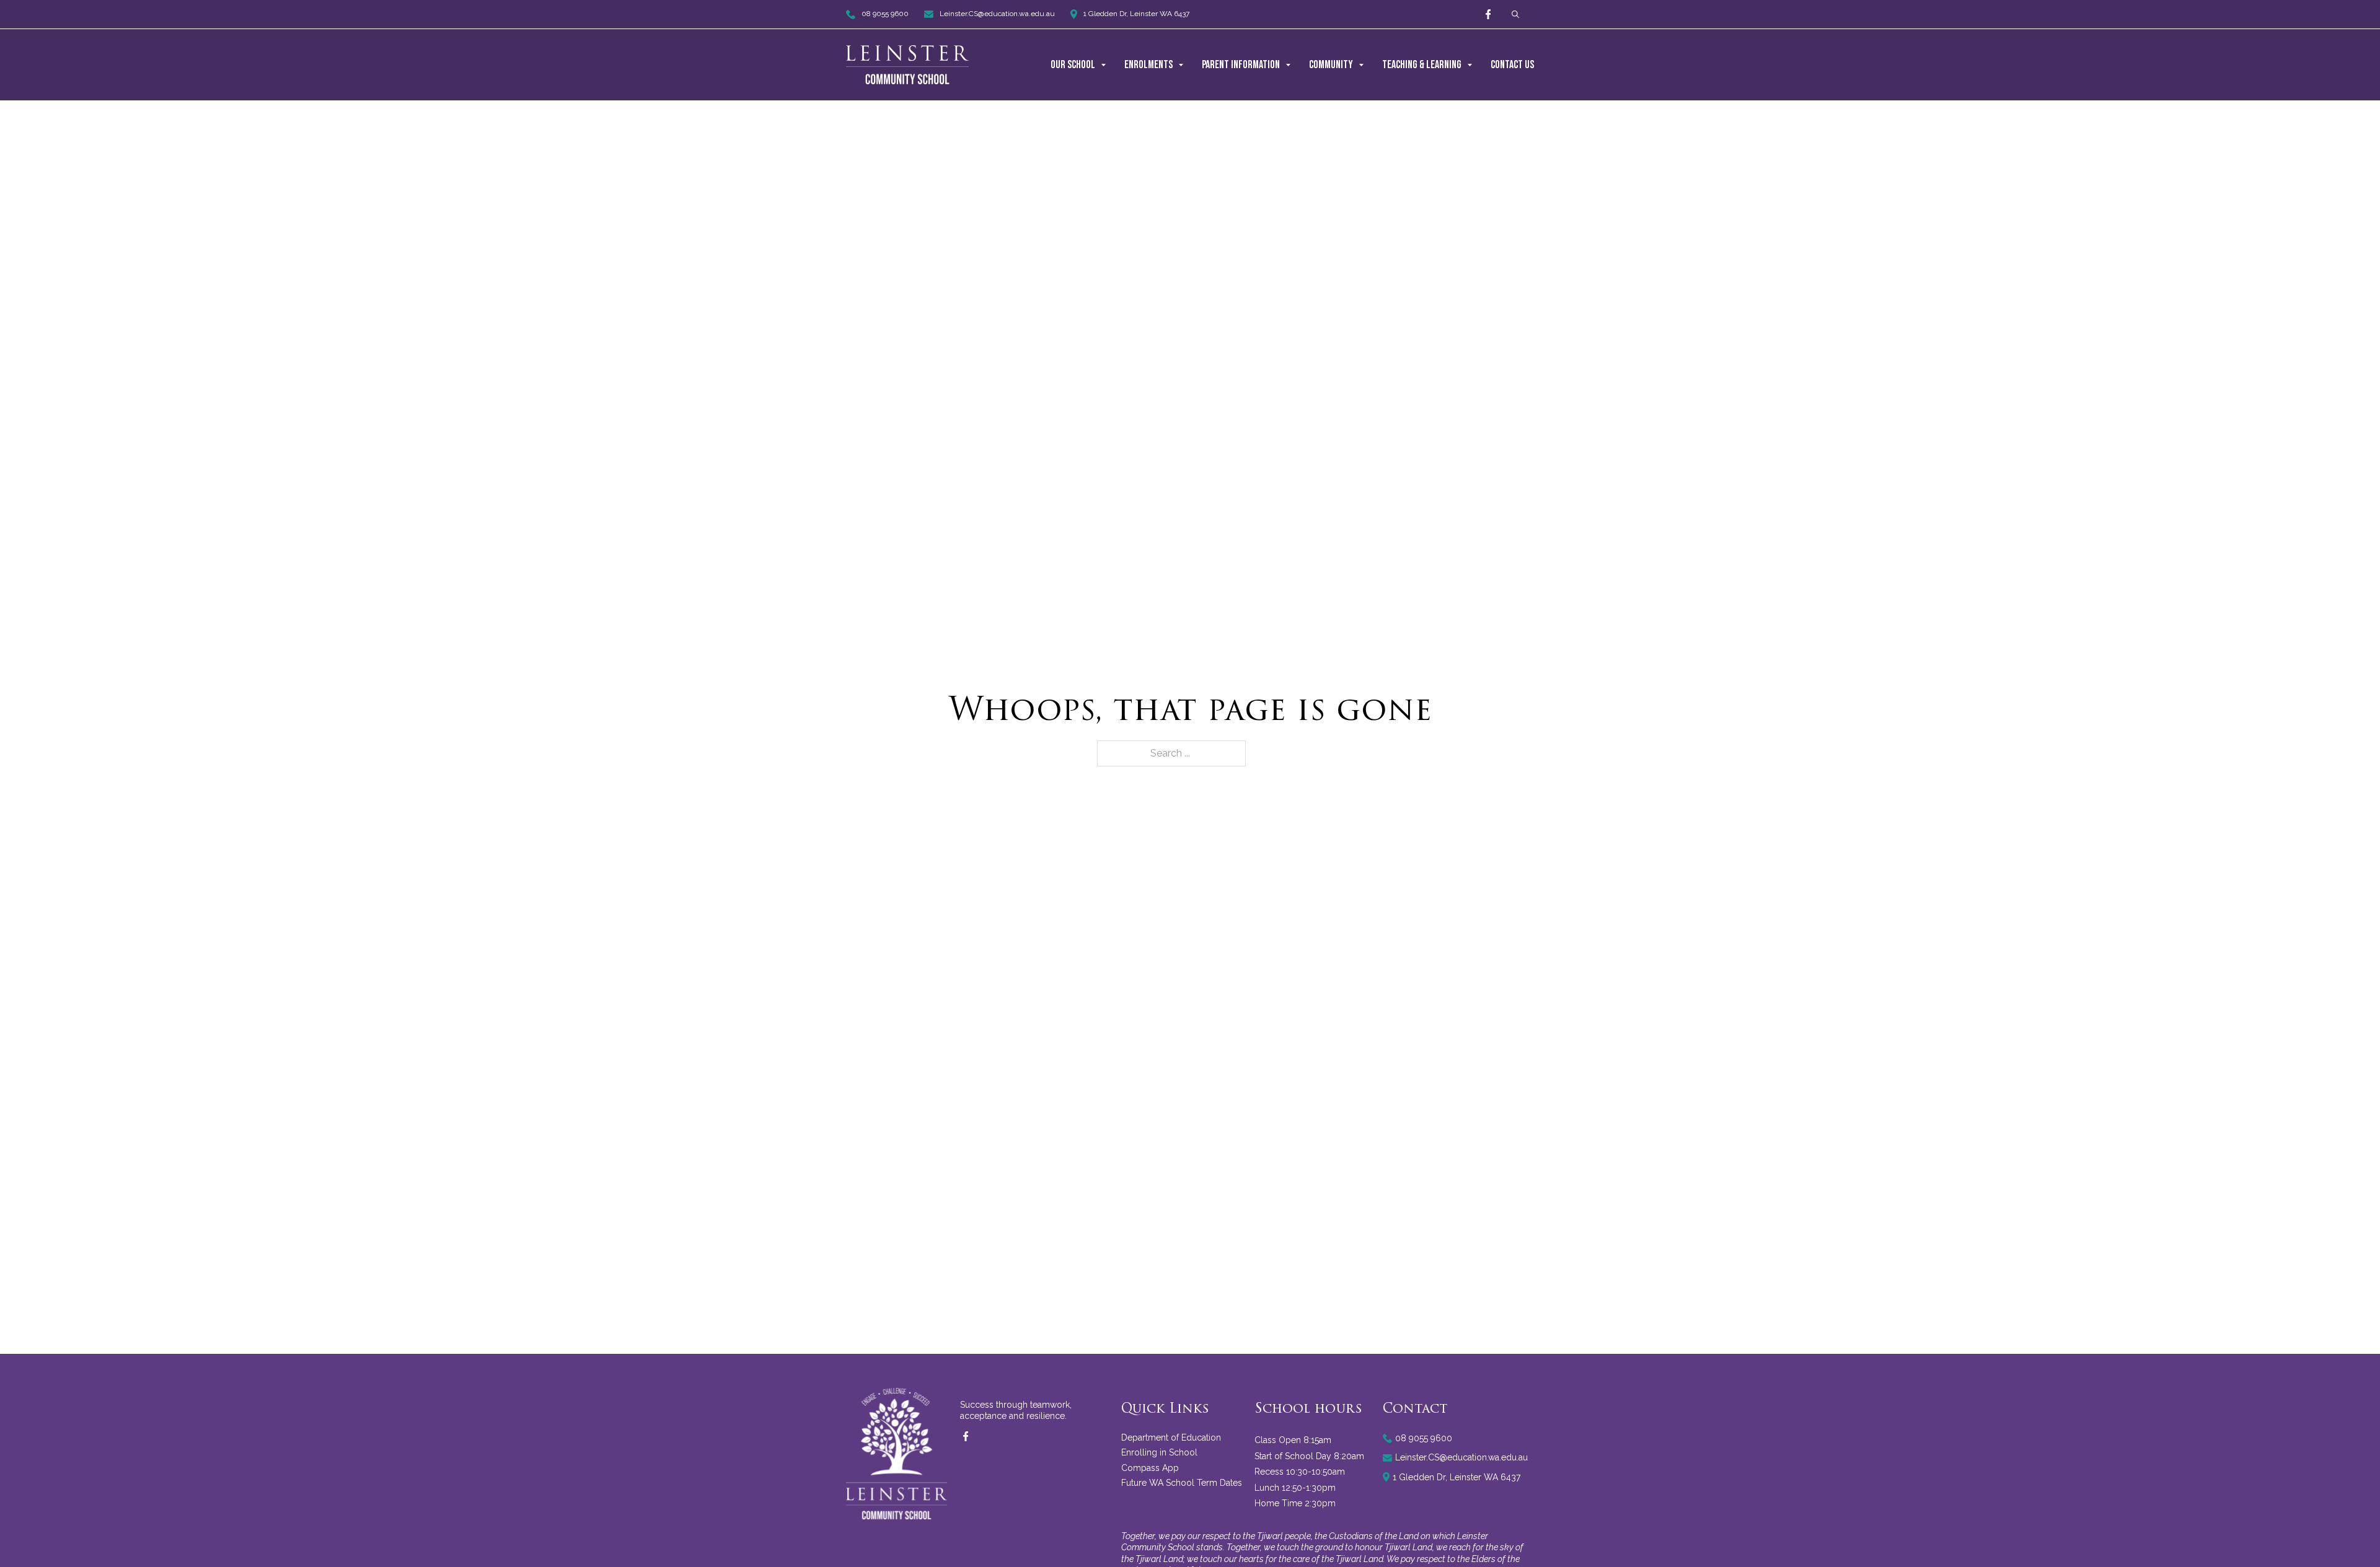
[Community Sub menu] (1361, 65)
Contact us (1512, 65)
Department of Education (1171, 1438)
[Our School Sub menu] (1104, 65)
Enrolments (1148, 65)
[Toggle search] (1515, 15)
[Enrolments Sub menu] (1181, 65)
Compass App (1150, 1468)
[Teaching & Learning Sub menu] (1470, 65)
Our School (1073, 65)
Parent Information (1241, 65)
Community (1331, 65)
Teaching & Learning (1422, 65)
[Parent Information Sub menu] (1288, 65)
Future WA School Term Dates (1182, 1483)
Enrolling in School (1159, 1452)
